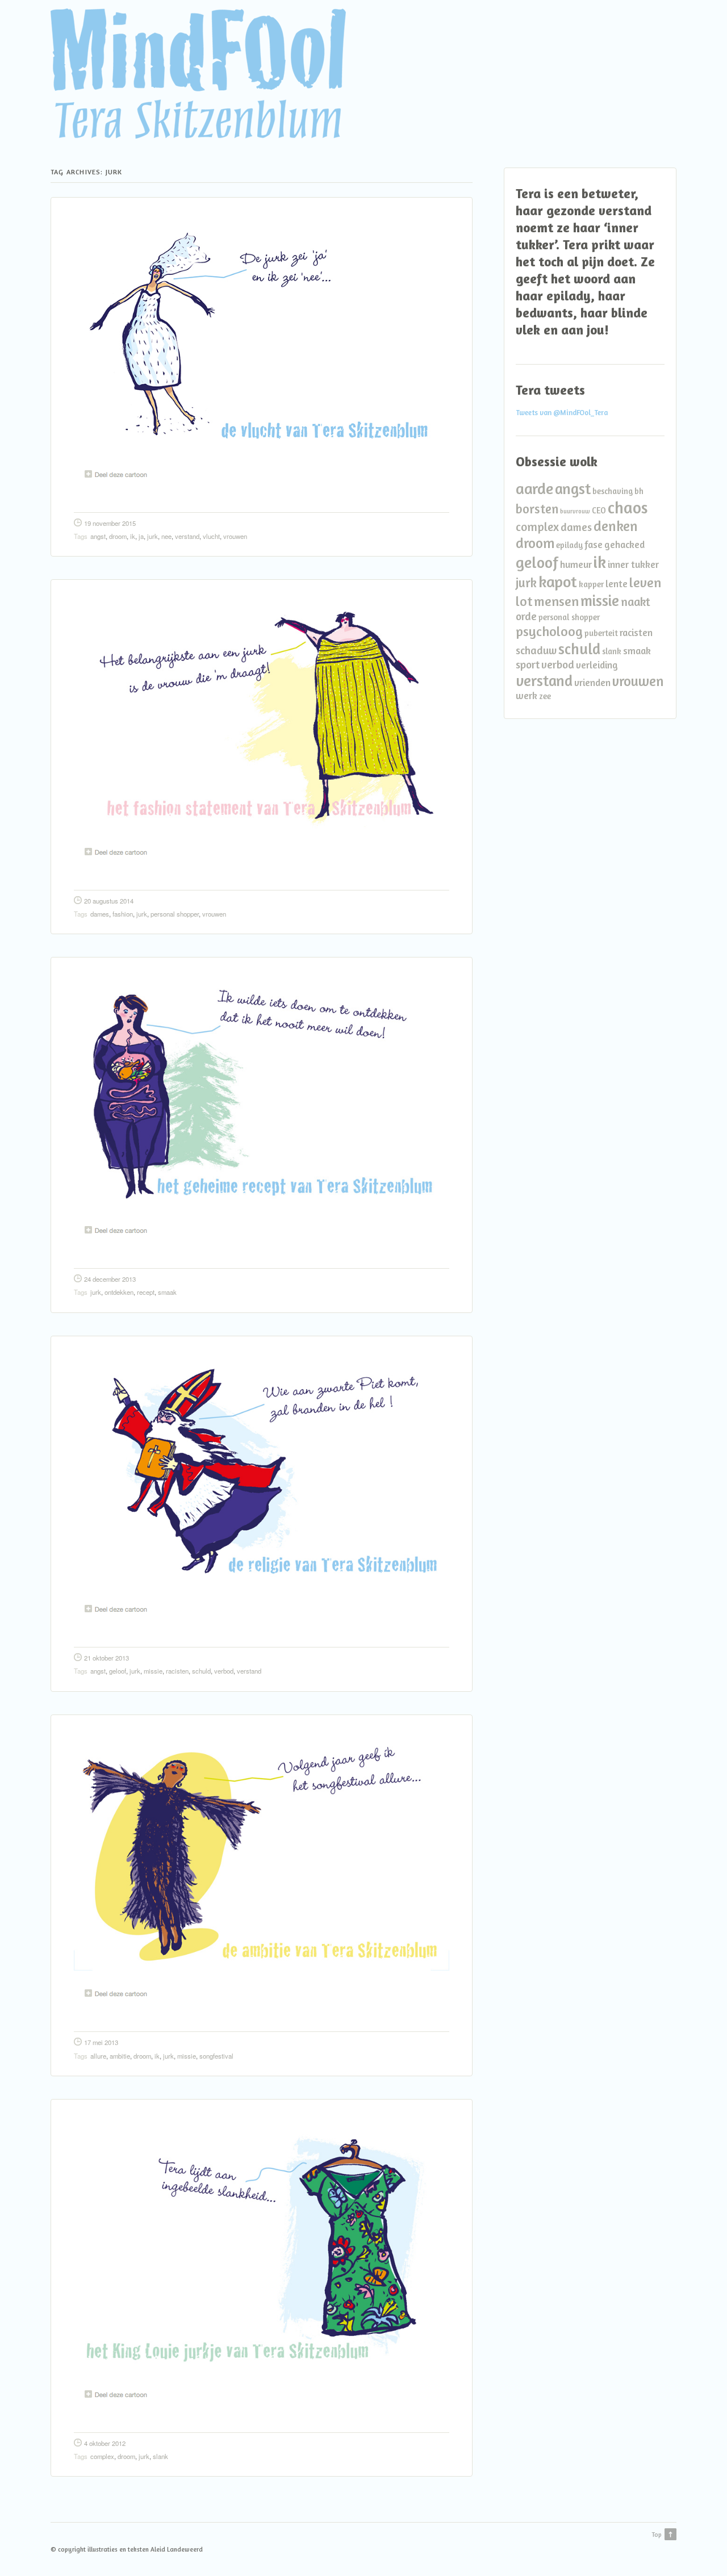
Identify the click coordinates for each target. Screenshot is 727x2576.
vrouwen (235, 536)
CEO (599, 510)
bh (639, 491)
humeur (576, 564)
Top (657, 2535)
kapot (558, 582)
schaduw (536, 650)
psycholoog (549, 631)
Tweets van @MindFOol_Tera (562, 413)
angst (98, 536)
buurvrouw (575, 511)
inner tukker (633, 564)
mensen (556, 601)
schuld (201, 1671)
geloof (118, 1671)
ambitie (120, 2056)
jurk (152, 536)
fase (594, 544)
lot (524, 601)
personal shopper (175, 914)
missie (153, 1671)
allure (98, 2056)
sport (528, 664)
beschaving (613, 491)
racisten (177, 1671)
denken (616, 526)
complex (102, 2456)
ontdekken (119, 1292)
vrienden (592, 682)
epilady (569, 545)
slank (160, 2456)
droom (118, 536)
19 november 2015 (110, 523)
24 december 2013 (110, 1279)
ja (141, 536)
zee (545, 696)
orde (526, 616)
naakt (636, 602)
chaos (628, 507)
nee (166, 536)
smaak (167, 1292)
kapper (591, 584)
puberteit (601, 633)
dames (100, 914)
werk (527, 695)
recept (146, 1292)
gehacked (624, 544)
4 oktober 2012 (105, 2443)
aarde (534, 488)
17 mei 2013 (101, 2042)
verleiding (597, 665)
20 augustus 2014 (109, 901)
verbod (224, 1671)
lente (617, 584)
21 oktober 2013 (106, 1658)
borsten (537, 509)
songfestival (216, 2056)
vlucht (211, 536)
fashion (123, 914)
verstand (187, 536)
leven (645, 582)
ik (133, 536)
